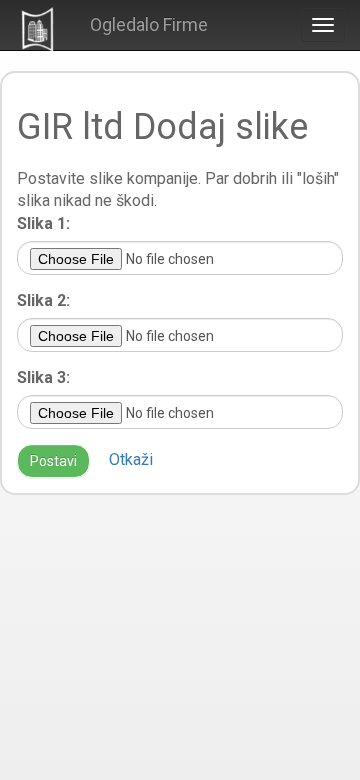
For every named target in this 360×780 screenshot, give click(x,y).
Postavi (53, 461)
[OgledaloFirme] (37, 29)
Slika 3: (43, 377)
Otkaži (131, 459)
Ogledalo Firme (149, 24)
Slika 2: (43, 300)
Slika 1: (43, 223)
